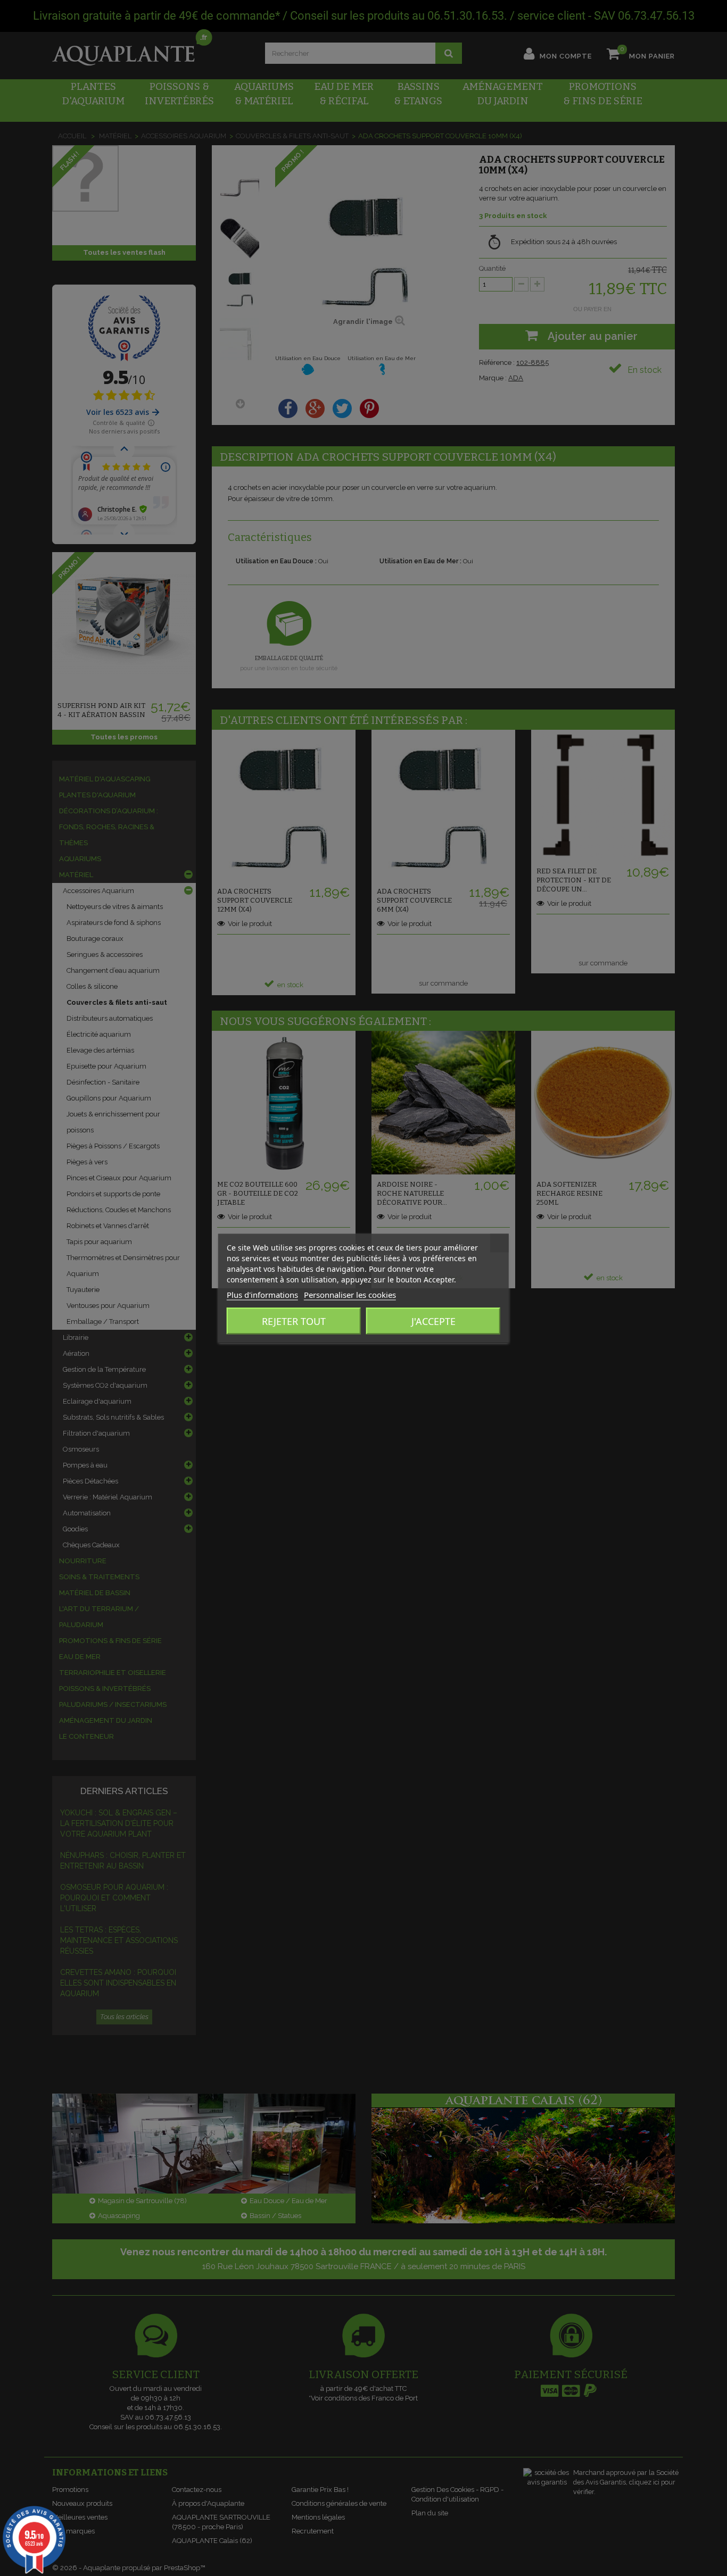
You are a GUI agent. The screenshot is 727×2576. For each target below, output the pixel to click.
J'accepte (433, 1321)
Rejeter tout (294, 1321)
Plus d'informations (262, 1294)
